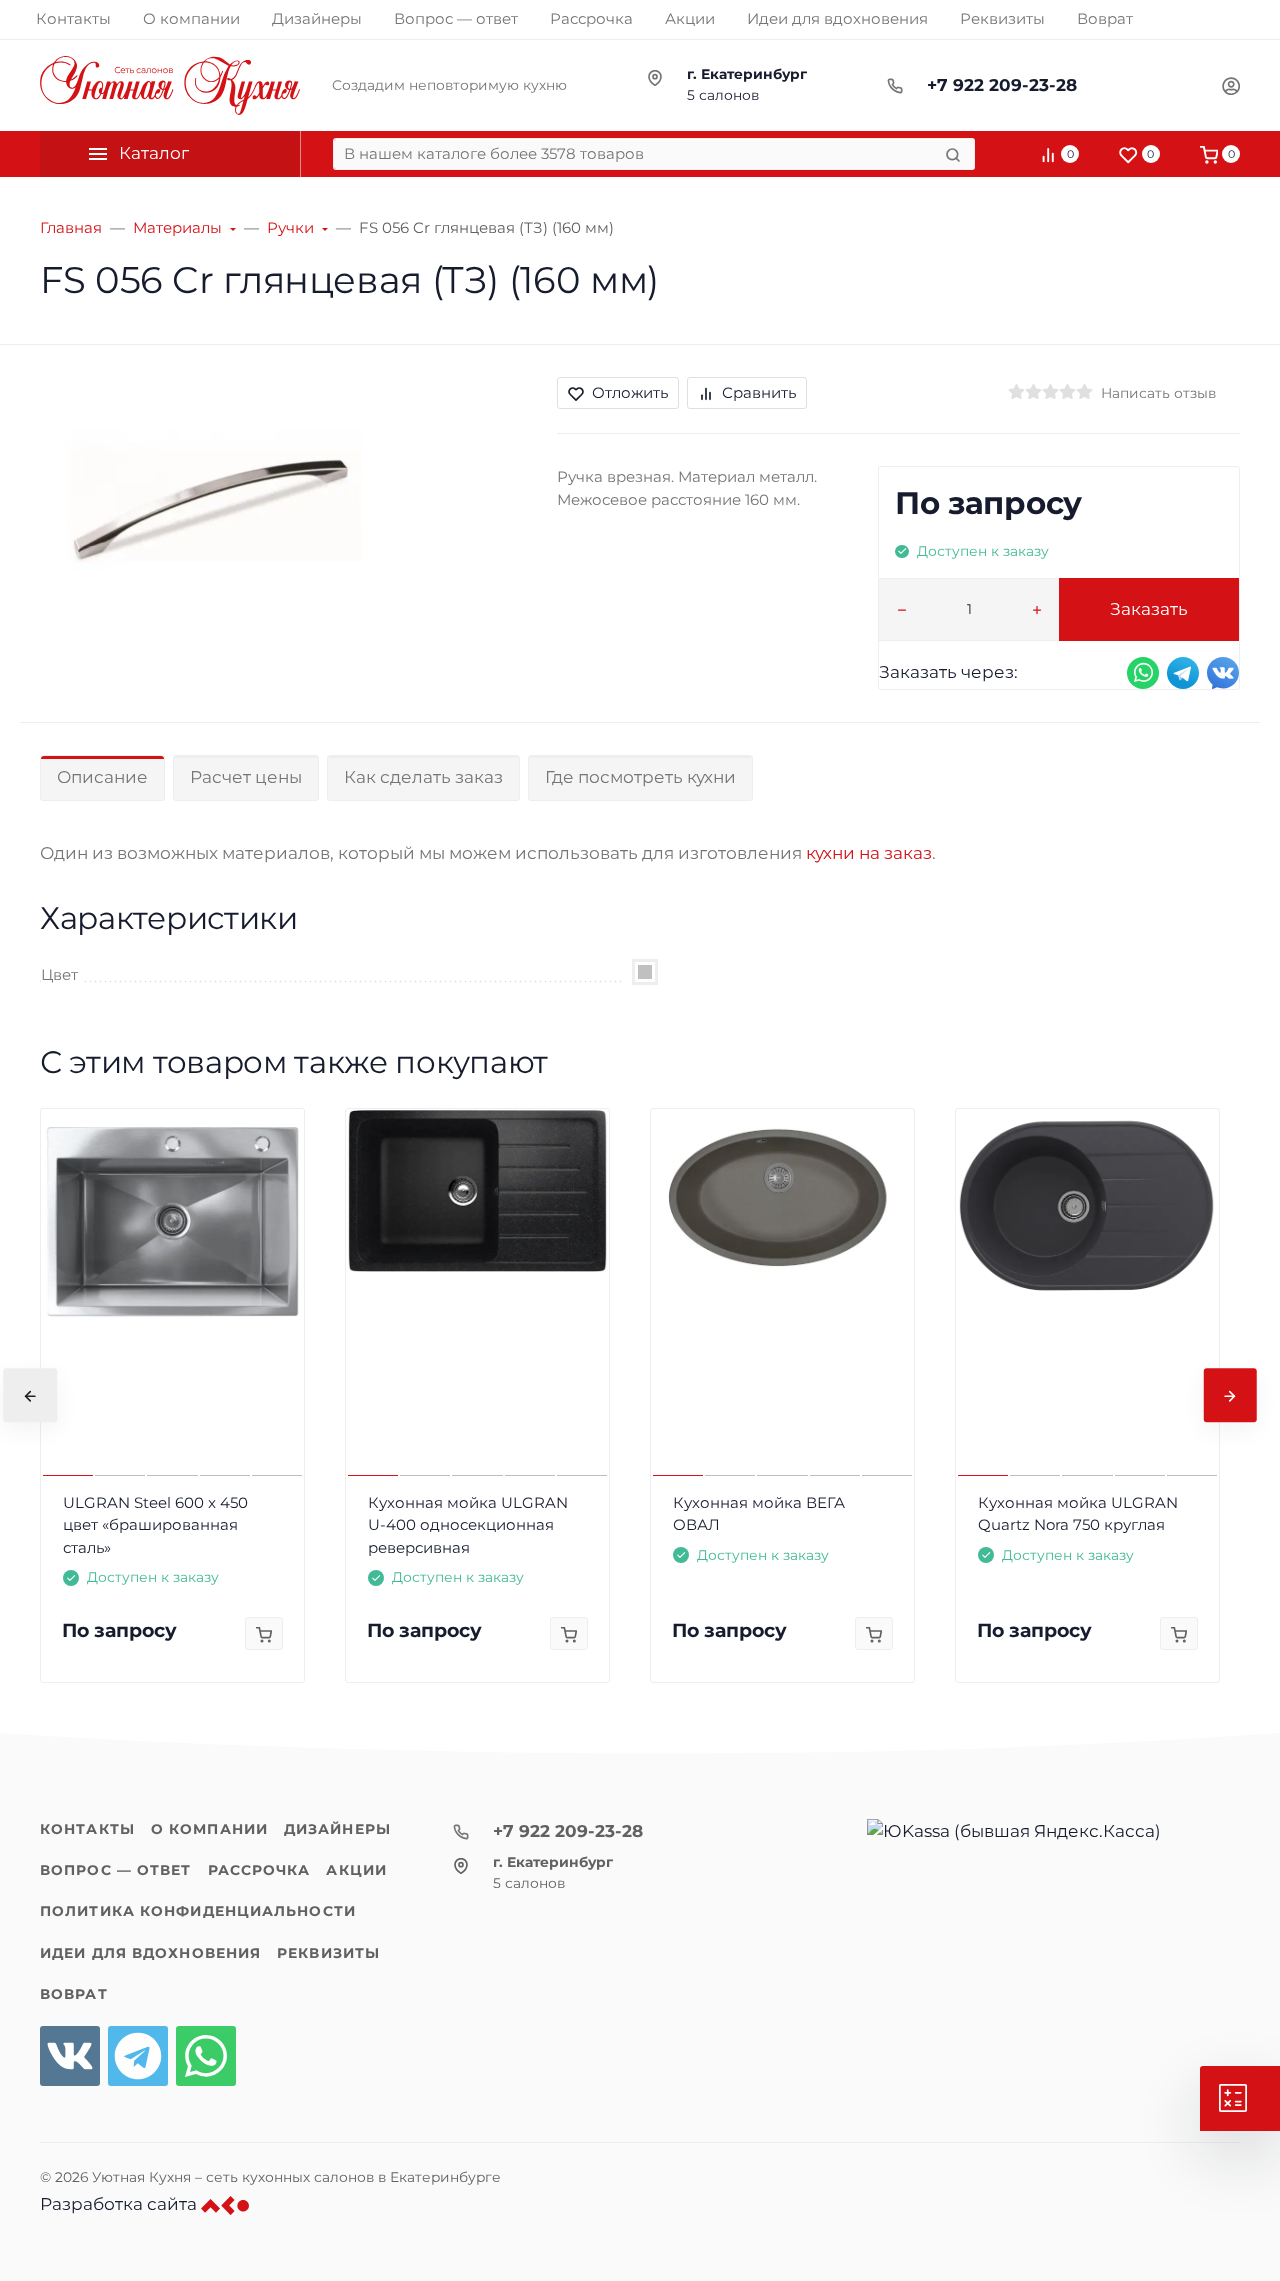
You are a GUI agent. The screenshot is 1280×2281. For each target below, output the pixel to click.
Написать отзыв (1158, 393)
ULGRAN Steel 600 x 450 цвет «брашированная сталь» (155, 1525)
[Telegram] (138, 2056)
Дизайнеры (337, 1829)
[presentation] (30, 1396)
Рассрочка (259, 1870)
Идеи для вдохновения (150, 1953)
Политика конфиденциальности (198, 1911)
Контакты (87, 1829)
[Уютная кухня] (170, 85)
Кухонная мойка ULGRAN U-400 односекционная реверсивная (468, 1525)
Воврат (74, 1994)
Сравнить (759, 392)
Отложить (630, 392)
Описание (102, 777)
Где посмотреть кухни (640, 777)
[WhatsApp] (206, 2056)
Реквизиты (328, 1953)
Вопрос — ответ (116, 1870)
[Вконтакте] (70, 2056)
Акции (356, 1870)
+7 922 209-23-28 (1002, 85)
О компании (209, 1829)
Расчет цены (246, 777)
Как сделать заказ (423, 777)
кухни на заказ (869, 853)
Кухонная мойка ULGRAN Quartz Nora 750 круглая (1078, 1514)
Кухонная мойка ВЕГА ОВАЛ (759, 1514)
